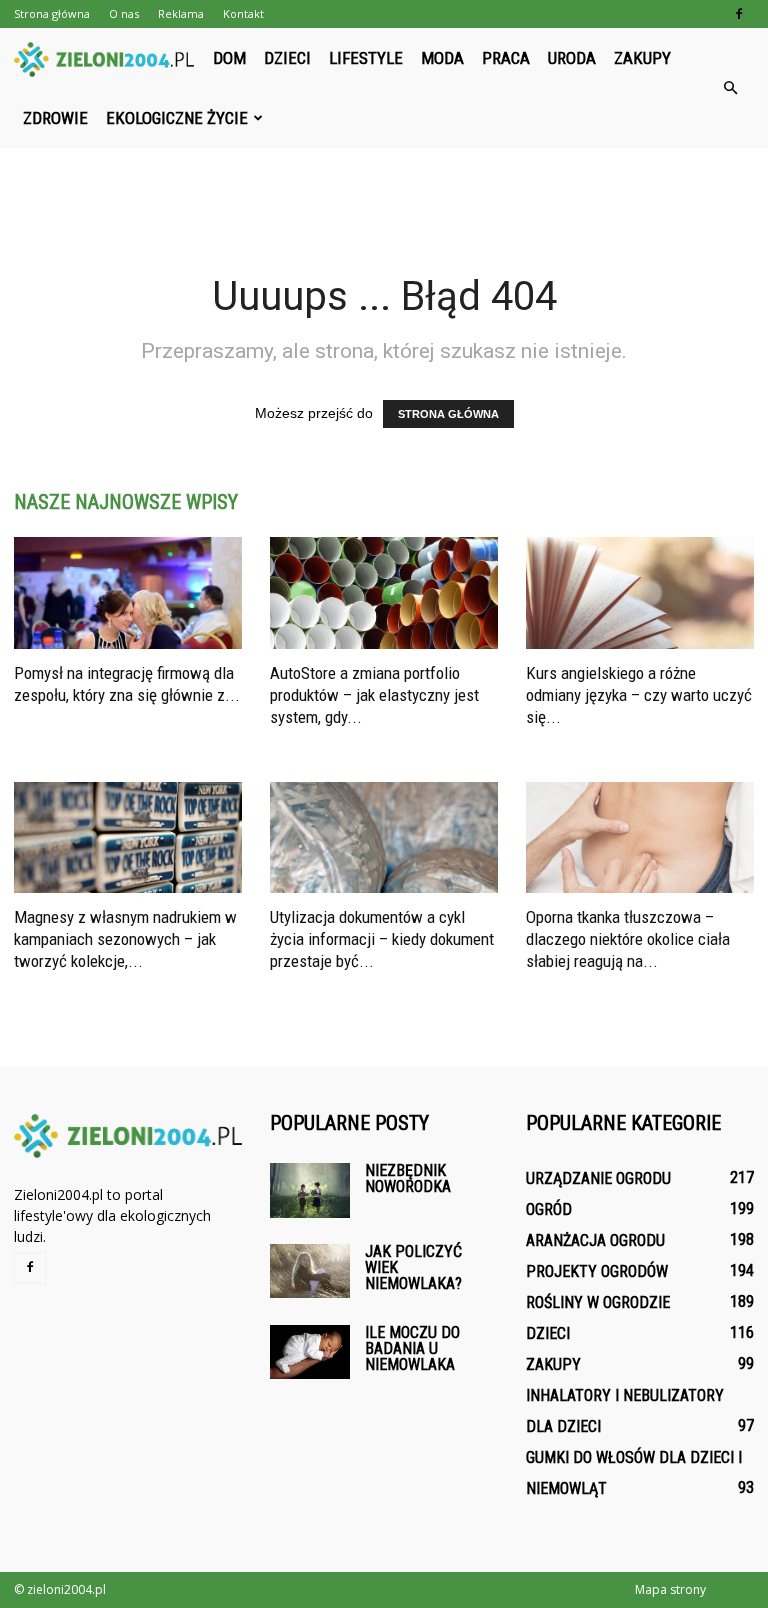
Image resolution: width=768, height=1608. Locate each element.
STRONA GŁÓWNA (448, 414)
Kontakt (243, 13)
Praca (506, 58)
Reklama (181, 13)
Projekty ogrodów (597, 1271)
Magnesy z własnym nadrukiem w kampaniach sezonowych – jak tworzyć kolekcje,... (125, 939)
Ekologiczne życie (177, 118)
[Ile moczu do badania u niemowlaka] (310, 1351)
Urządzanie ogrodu (598, 1178)
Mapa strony (670, 1589)
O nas (124, 13)
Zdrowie (55, 118)
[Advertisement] (384, 192)
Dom (229, 58)
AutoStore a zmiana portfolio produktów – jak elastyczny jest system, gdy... (374, 695)
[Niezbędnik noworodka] (310, 1190)
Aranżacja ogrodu (595, 1240)
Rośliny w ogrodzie (598, 1302)
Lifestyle (366, 58)
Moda (442, 58)
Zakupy (642, 58)
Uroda (572, 58)
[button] (730, 88)
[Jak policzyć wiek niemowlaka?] (310, 1270)
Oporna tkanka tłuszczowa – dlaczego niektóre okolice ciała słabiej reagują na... (628, 939)
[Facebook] (739, 14)
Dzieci (287, 58)
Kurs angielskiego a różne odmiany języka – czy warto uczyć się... (639, 695)
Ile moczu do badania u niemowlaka (412, 1348)
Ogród (549, 1209)
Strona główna (52, 13)
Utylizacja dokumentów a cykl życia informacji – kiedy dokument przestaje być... (382, 939)
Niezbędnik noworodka (408, 1178)
